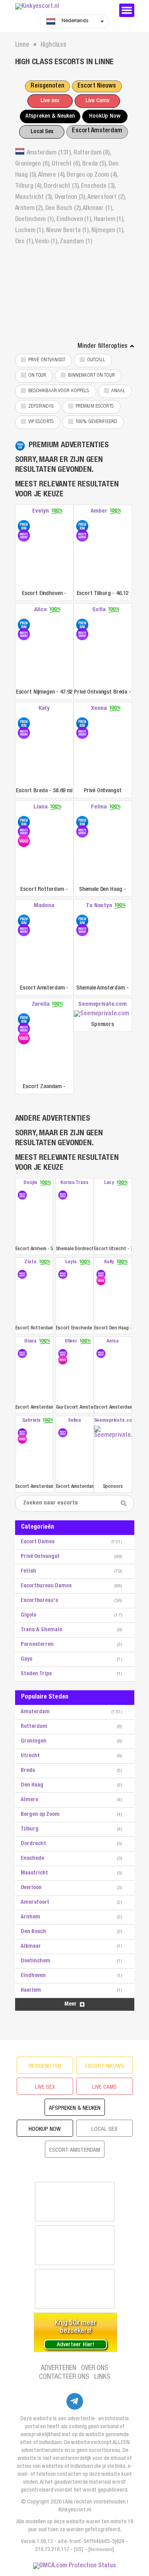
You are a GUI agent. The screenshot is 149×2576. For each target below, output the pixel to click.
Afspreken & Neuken (50, 116)
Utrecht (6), (67, 164)
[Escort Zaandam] (24, 1019)
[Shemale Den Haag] (82, 822)
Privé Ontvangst (47, 360)
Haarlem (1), (109, 220)
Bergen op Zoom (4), (92, 175)
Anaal (118, 391)
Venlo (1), (47, 242)
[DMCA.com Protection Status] (74, 2566)
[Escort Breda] (24, 723)
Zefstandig (41, 407)
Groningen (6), (34, 164)
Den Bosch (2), (64, 209)
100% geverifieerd (96, 422)
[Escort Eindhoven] (24, 526)
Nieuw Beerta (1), (69, 231)
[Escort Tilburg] (82, 526)
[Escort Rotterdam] (24, 822)
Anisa (112, 1341)
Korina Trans (74, 1183)
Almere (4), (52, 175)
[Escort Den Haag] (101, 1274)
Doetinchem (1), (36, 220)
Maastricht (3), (35, 198)
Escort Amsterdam (97, 131)
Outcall (96, 360)
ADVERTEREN (59, 2368)
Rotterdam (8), (92, 153)
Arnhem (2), (30, 209)
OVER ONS (95, 2368)
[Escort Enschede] (63, 1274)
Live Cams (97, 101)
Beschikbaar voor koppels (59, 391)
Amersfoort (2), (107, 198)
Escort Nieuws (97, 86)
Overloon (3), (71, 198)
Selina (74, 1421)
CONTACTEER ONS (64, 2377)
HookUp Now (105, 116)
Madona (44, 906)
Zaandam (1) (76, 242)
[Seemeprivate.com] (103, 1014)
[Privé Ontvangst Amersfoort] (82, 723)
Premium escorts (95, 407)
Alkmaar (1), (98, 209)
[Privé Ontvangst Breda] (82, 625)
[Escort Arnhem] (22, 1195)
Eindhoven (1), (75, 220)
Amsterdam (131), (50, 153)
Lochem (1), (31, 231)
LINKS (102, 2377)
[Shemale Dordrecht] (63, 1195)
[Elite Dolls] (75, 2245)
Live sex (50, 101)
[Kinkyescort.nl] (63, 7)
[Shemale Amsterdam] (82, 921)
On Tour (37, 376)
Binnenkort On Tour (91, 376)
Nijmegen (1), (108, 231)
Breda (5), (95, 164)
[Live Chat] (75, 2289)
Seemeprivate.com (103, 1004)
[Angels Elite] (75, 2202)
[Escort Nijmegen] (24, 625)
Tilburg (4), (30, 187)
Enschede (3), (98, 187)
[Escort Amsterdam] (24, 921)
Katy (44, 708)
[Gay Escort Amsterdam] (63, 1354)
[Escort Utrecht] (113, 1216)
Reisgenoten (47, 86)
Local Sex (42, 132)
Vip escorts (41, 422)
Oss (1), (25, 242)
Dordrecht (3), (62, 187)
